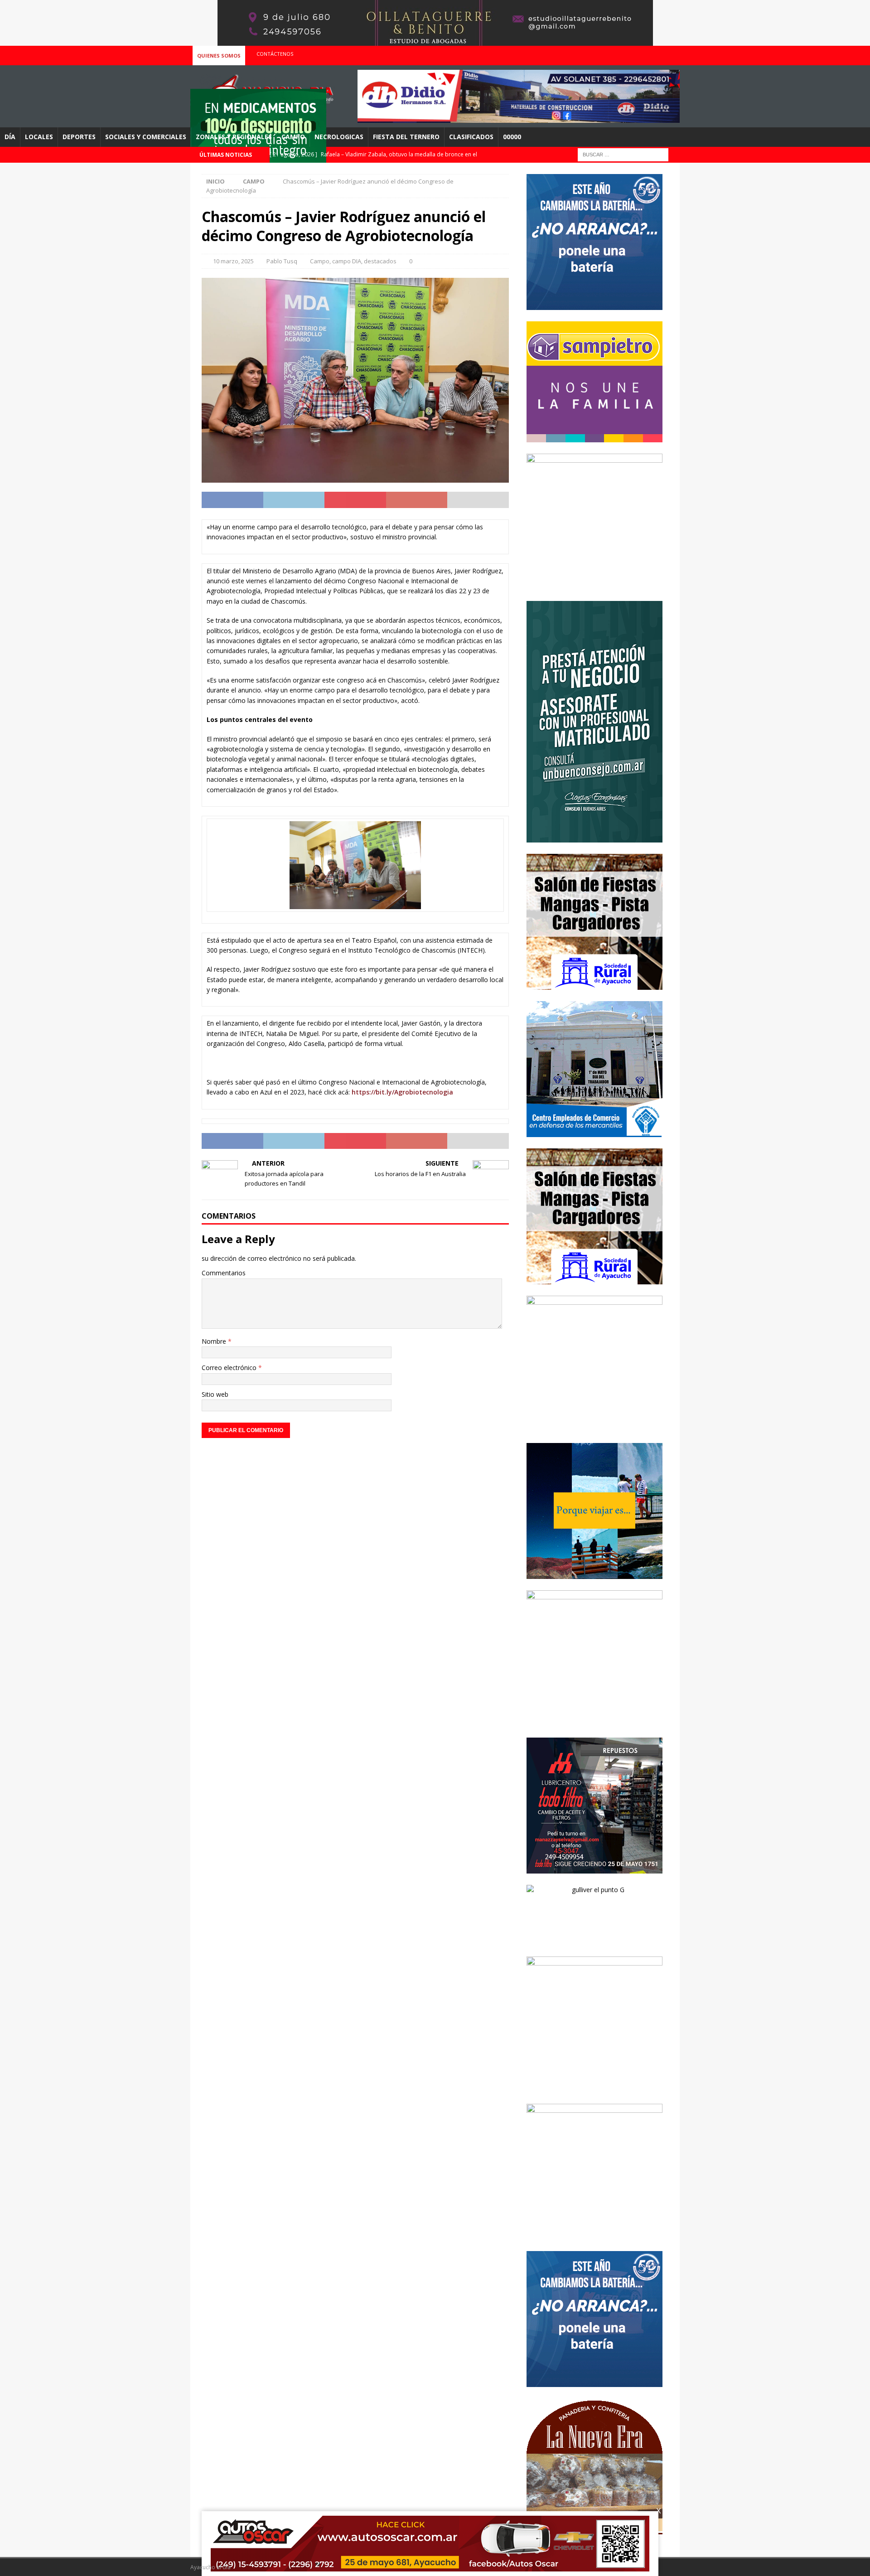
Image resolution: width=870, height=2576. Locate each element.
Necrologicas (339, 137)
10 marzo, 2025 (233, 261)
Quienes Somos (219, 56)
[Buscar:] (623, 154)
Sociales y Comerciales (146, 137)
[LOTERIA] (594, 1721)
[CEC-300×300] (594, 1131)
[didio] (519, 118)
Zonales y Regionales (234, 137)
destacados (380, 261)
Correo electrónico (230, 1368)
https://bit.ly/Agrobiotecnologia (402, 1092)
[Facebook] (636, 54)
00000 (512, 137)
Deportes (79, 137)
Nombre (215, 1341)
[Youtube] (654, 54)
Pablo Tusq (282, 261)
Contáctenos (275, 54)
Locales (39, 137)
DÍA (10, 137)
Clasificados (471, 137)
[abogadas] (435, 41)
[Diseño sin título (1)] (594, 2087)
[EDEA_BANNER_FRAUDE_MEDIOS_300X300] (594, 584)
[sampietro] (594, 437)
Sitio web (215, 1394)
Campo (293, 137)
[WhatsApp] (672, 54)
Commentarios (224, 1273)
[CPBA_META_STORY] (594, 837)
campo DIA (347, 261)
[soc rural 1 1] (594, 984)
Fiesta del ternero (406, 137)
